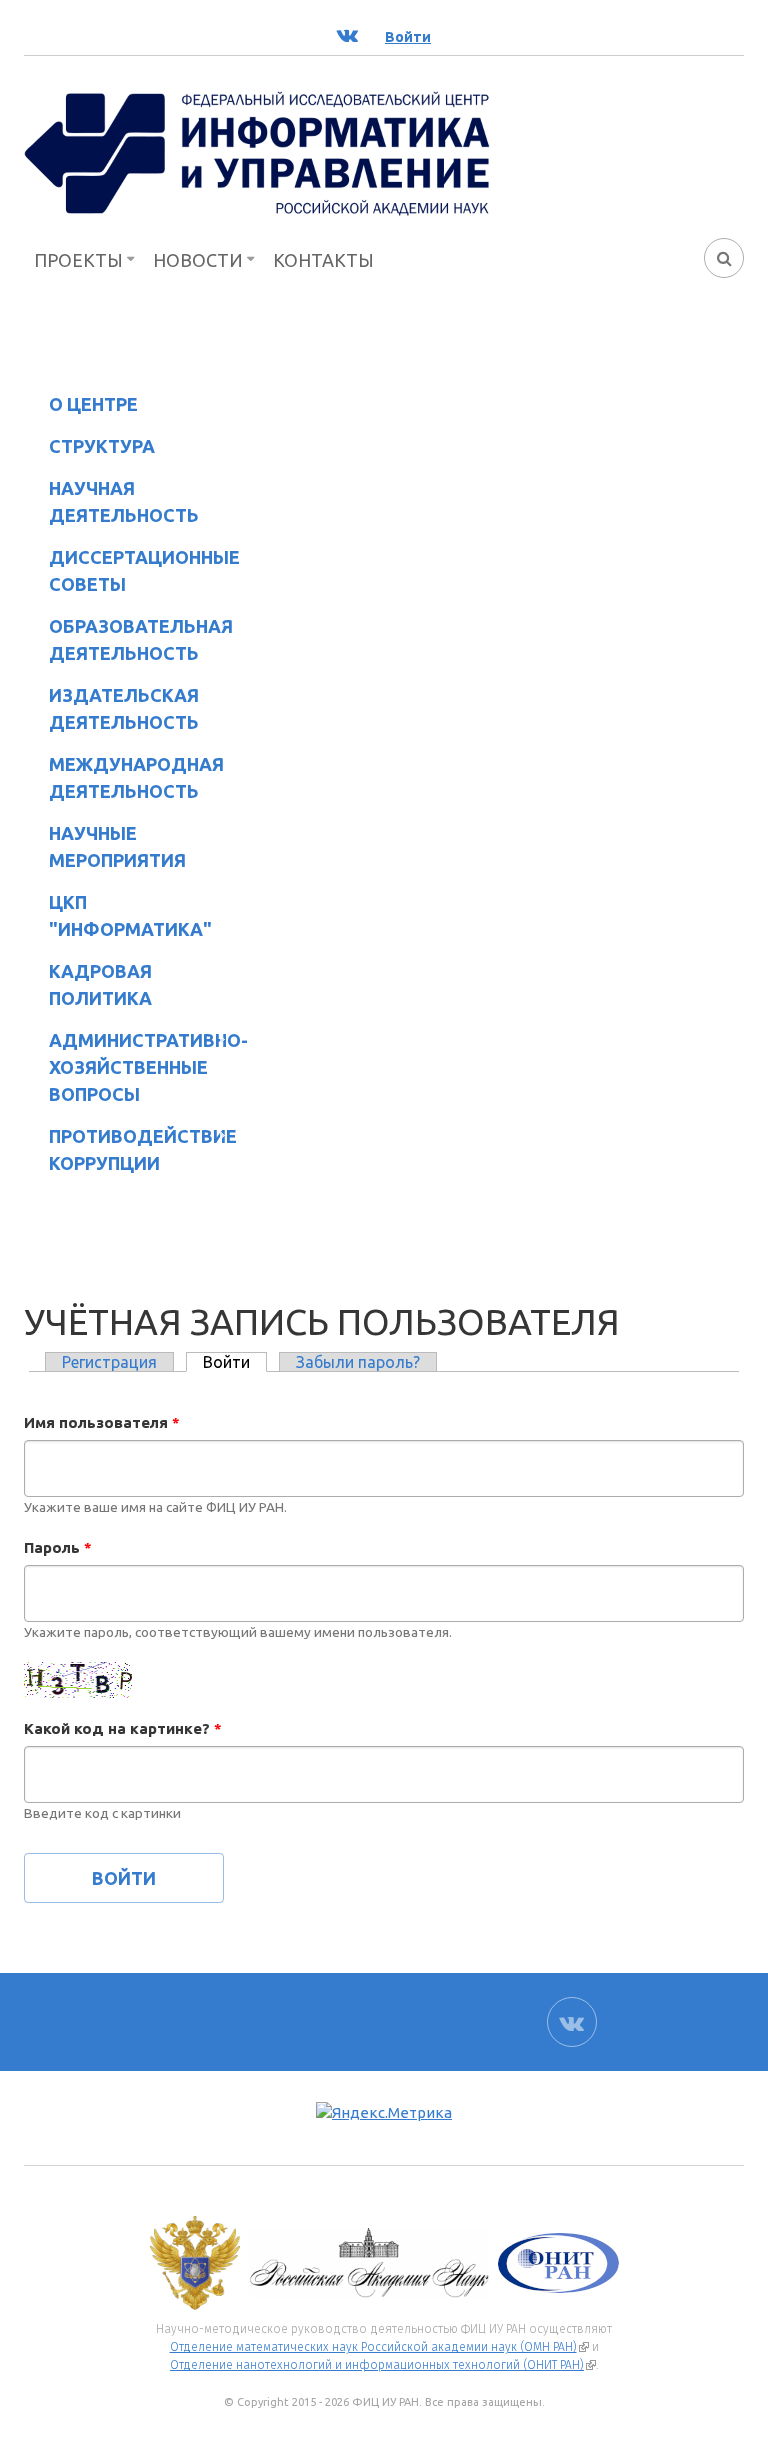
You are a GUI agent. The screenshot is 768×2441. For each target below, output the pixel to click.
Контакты (323, 260)
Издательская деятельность (111, 708)
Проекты (78, 260)
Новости (198, 260)
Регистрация (109, 1362)
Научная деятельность (111, 501)
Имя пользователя (102, 1422)
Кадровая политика (88, 984)
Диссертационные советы (144, 570)
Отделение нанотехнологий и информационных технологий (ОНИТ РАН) (383, 2365)
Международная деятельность (136, 777)
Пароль (58, 1547)
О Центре (81, 407)
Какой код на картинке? (123, 1728)
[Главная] (257, 152)
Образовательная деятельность (128, 639)
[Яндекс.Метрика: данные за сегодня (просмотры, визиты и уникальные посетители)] (384, 2113)
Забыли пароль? (358, 1362)
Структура (89, 449)
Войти (235, 1362)
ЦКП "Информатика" (118, 915)
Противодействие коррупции (130, 1149)
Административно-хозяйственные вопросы (132, 1067)
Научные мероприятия (105, 846)
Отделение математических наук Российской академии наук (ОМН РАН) (379, 2347)
